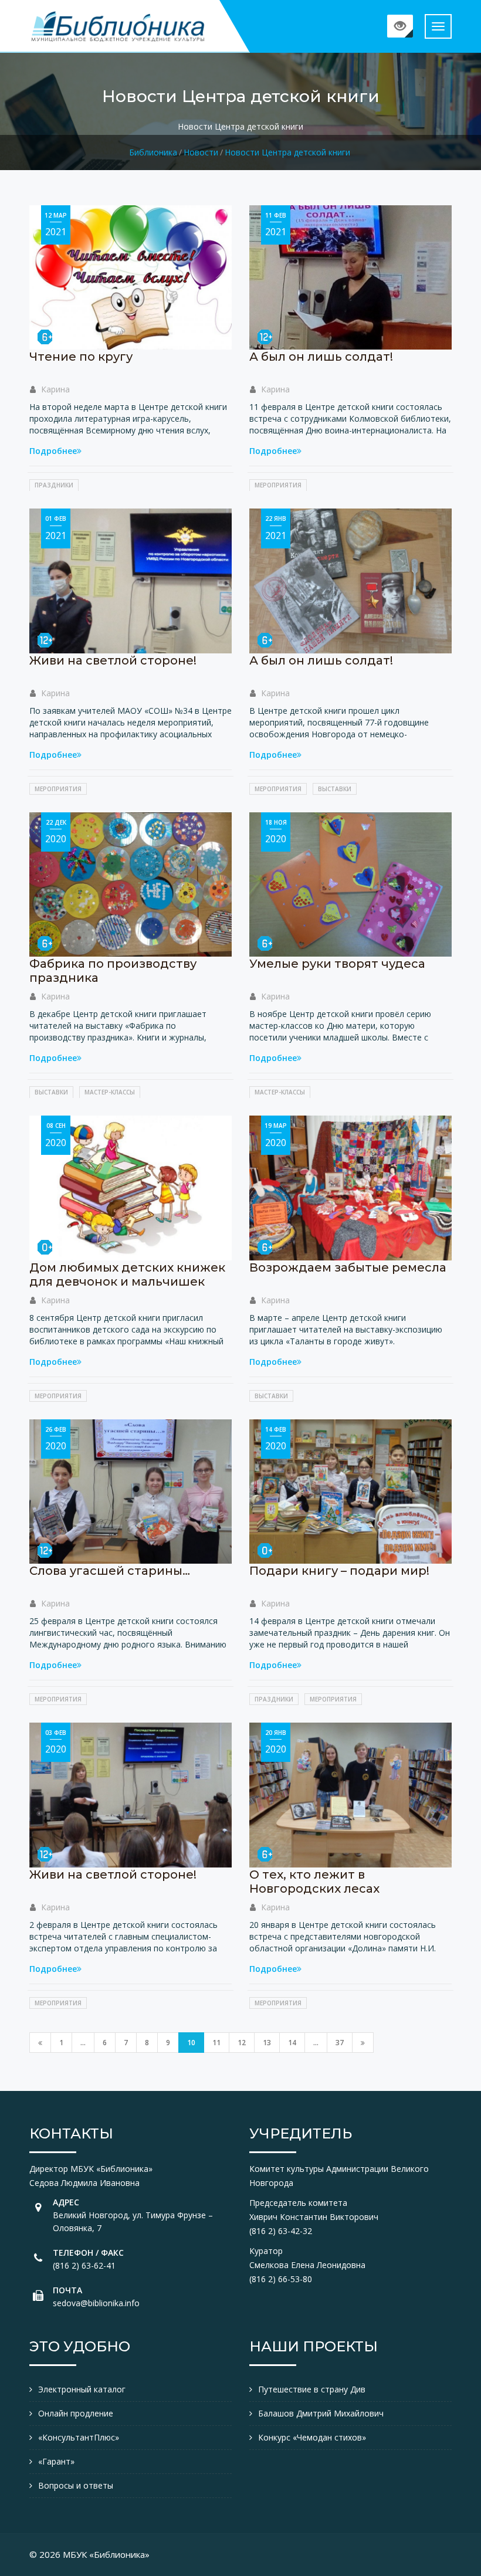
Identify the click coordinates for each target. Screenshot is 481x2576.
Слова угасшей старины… (110, 1571)
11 (216, 2043)
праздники (54, 485)
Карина (55, 389)
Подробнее (53, 451)
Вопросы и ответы (76, 2485)
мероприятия (278, 485)
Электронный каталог (82, 2389)
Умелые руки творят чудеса (337, 964)
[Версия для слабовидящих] (400, 26)
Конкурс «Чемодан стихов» (312, 2437)
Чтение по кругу (81, 357)
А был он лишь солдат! (321, 357)
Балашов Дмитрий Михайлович (321, 2413)
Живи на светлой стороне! (113, 660)
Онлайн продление (76, 2413)
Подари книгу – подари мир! (339, 1571)
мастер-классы (110, 1092)
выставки (335, 789)
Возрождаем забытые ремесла (348, 1267)
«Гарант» (56, 2461)
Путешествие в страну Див (312, 2389)
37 (340, 2043)
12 (242, 2043)
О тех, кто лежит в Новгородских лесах (314, 1882)
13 (267, 2043)
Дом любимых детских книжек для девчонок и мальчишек (127, 1275)
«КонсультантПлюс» (79, 2437)
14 (292, 2043)
